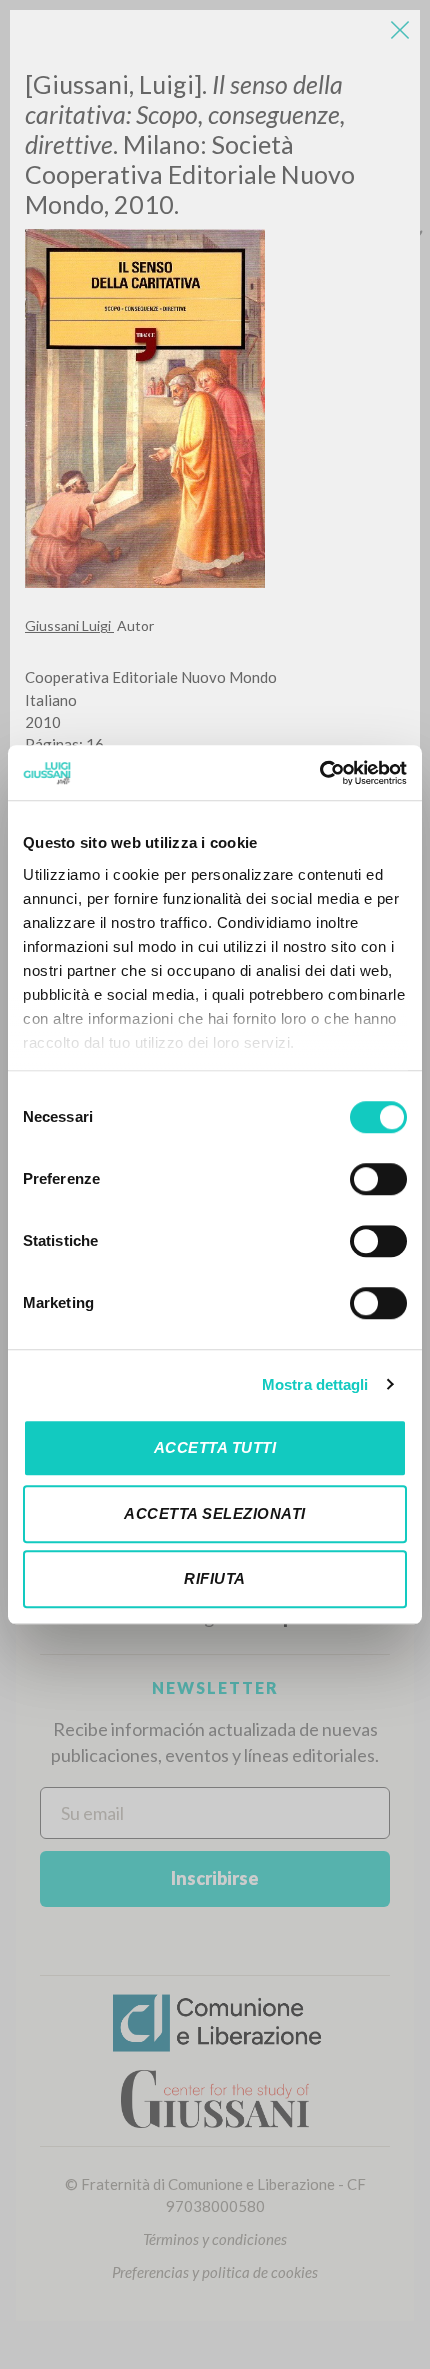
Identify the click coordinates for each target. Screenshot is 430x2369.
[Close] (400, 30)
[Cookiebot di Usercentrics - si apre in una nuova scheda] (319, 773)
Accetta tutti (215, 1447)
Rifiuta (215, 1578)
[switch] (378, 1179)
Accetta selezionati (215, 1513)
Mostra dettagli (315, 1384)
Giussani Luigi (69, 625)
